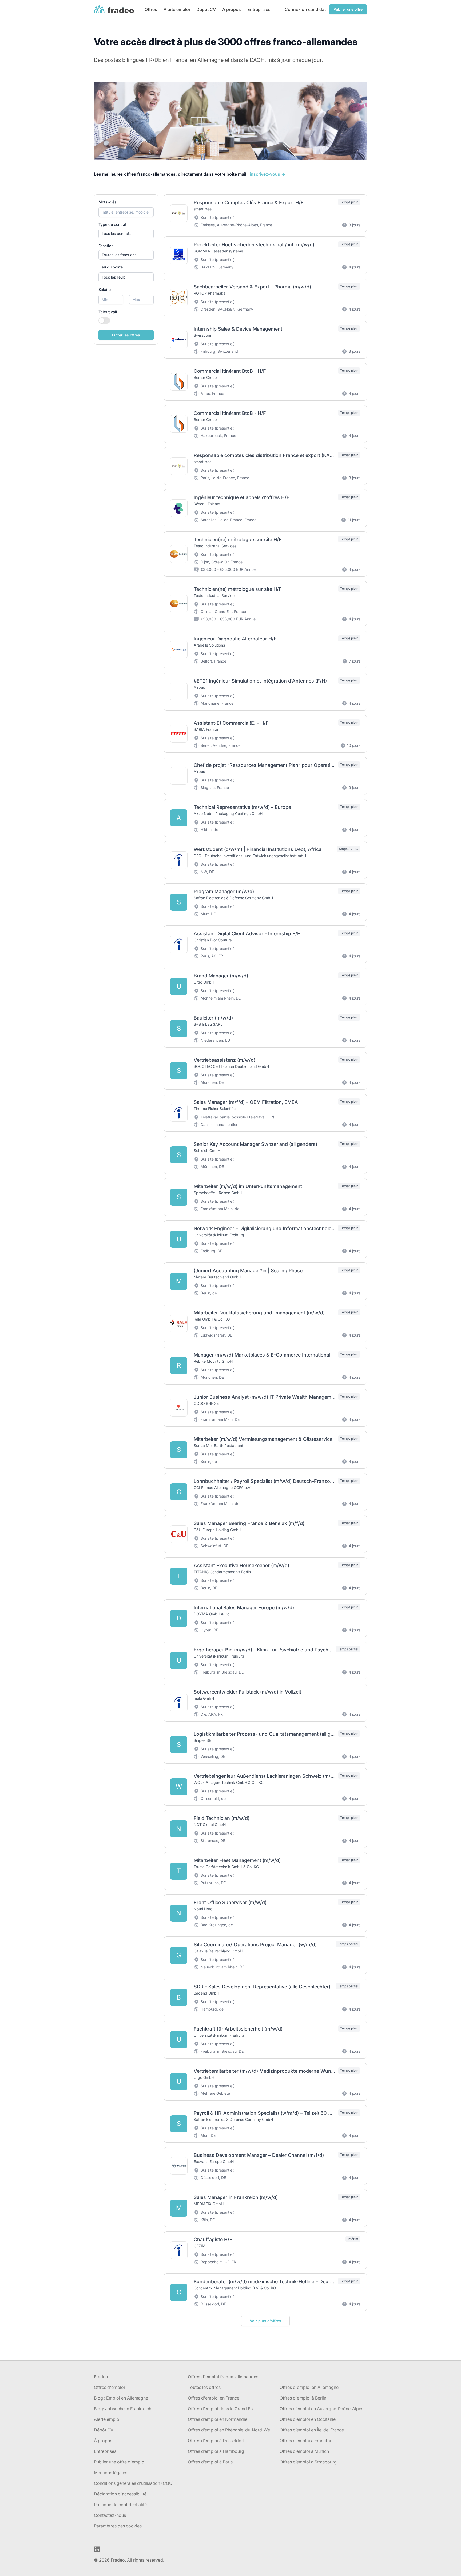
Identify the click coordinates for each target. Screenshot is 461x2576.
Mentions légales (111, 2473)
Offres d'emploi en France (214, 2398)
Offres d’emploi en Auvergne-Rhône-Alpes (321, 2409)
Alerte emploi (177, 9)
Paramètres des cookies (118, 2526)
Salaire (105, 289)
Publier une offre (348, 9)
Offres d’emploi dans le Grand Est (221, 2409)
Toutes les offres (204, 2387)
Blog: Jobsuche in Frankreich (123, 2409)
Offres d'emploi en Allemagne (309, 2387)
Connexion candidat (305, 9)
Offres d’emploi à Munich (304, 2451)
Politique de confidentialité (120, 2505)
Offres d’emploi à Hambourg (216, 2451)
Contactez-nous (110, 2515)
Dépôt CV (104, 2430)
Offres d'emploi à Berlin (303, 2398)
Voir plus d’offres (265, 2321)
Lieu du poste (111, 267)
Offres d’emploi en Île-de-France (312, 2430)
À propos (232, 9)
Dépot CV (206, 9)
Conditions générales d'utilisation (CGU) (134, 2483)
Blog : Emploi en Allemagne (121, 2398)
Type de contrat (112, 224)
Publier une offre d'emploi (120, 2462)
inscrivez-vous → (267, 174)
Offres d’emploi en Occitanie (308, 2419)
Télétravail (108, 312)
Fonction (106, 246)
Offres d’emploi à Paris (210, 2462)
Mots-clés (108, 202)
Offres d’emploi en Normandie (218, 2419)
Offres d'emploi (109, 2387)
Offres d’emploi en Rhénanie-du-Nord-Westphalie (232, 2430)
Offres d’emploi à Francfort (306, 2441)
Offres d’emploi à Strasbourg (308, 2462)
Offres (151, 9)
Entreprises (259, 9)
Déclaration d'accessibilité (120, 2494)
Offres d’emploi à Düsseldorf (216, 2441)
